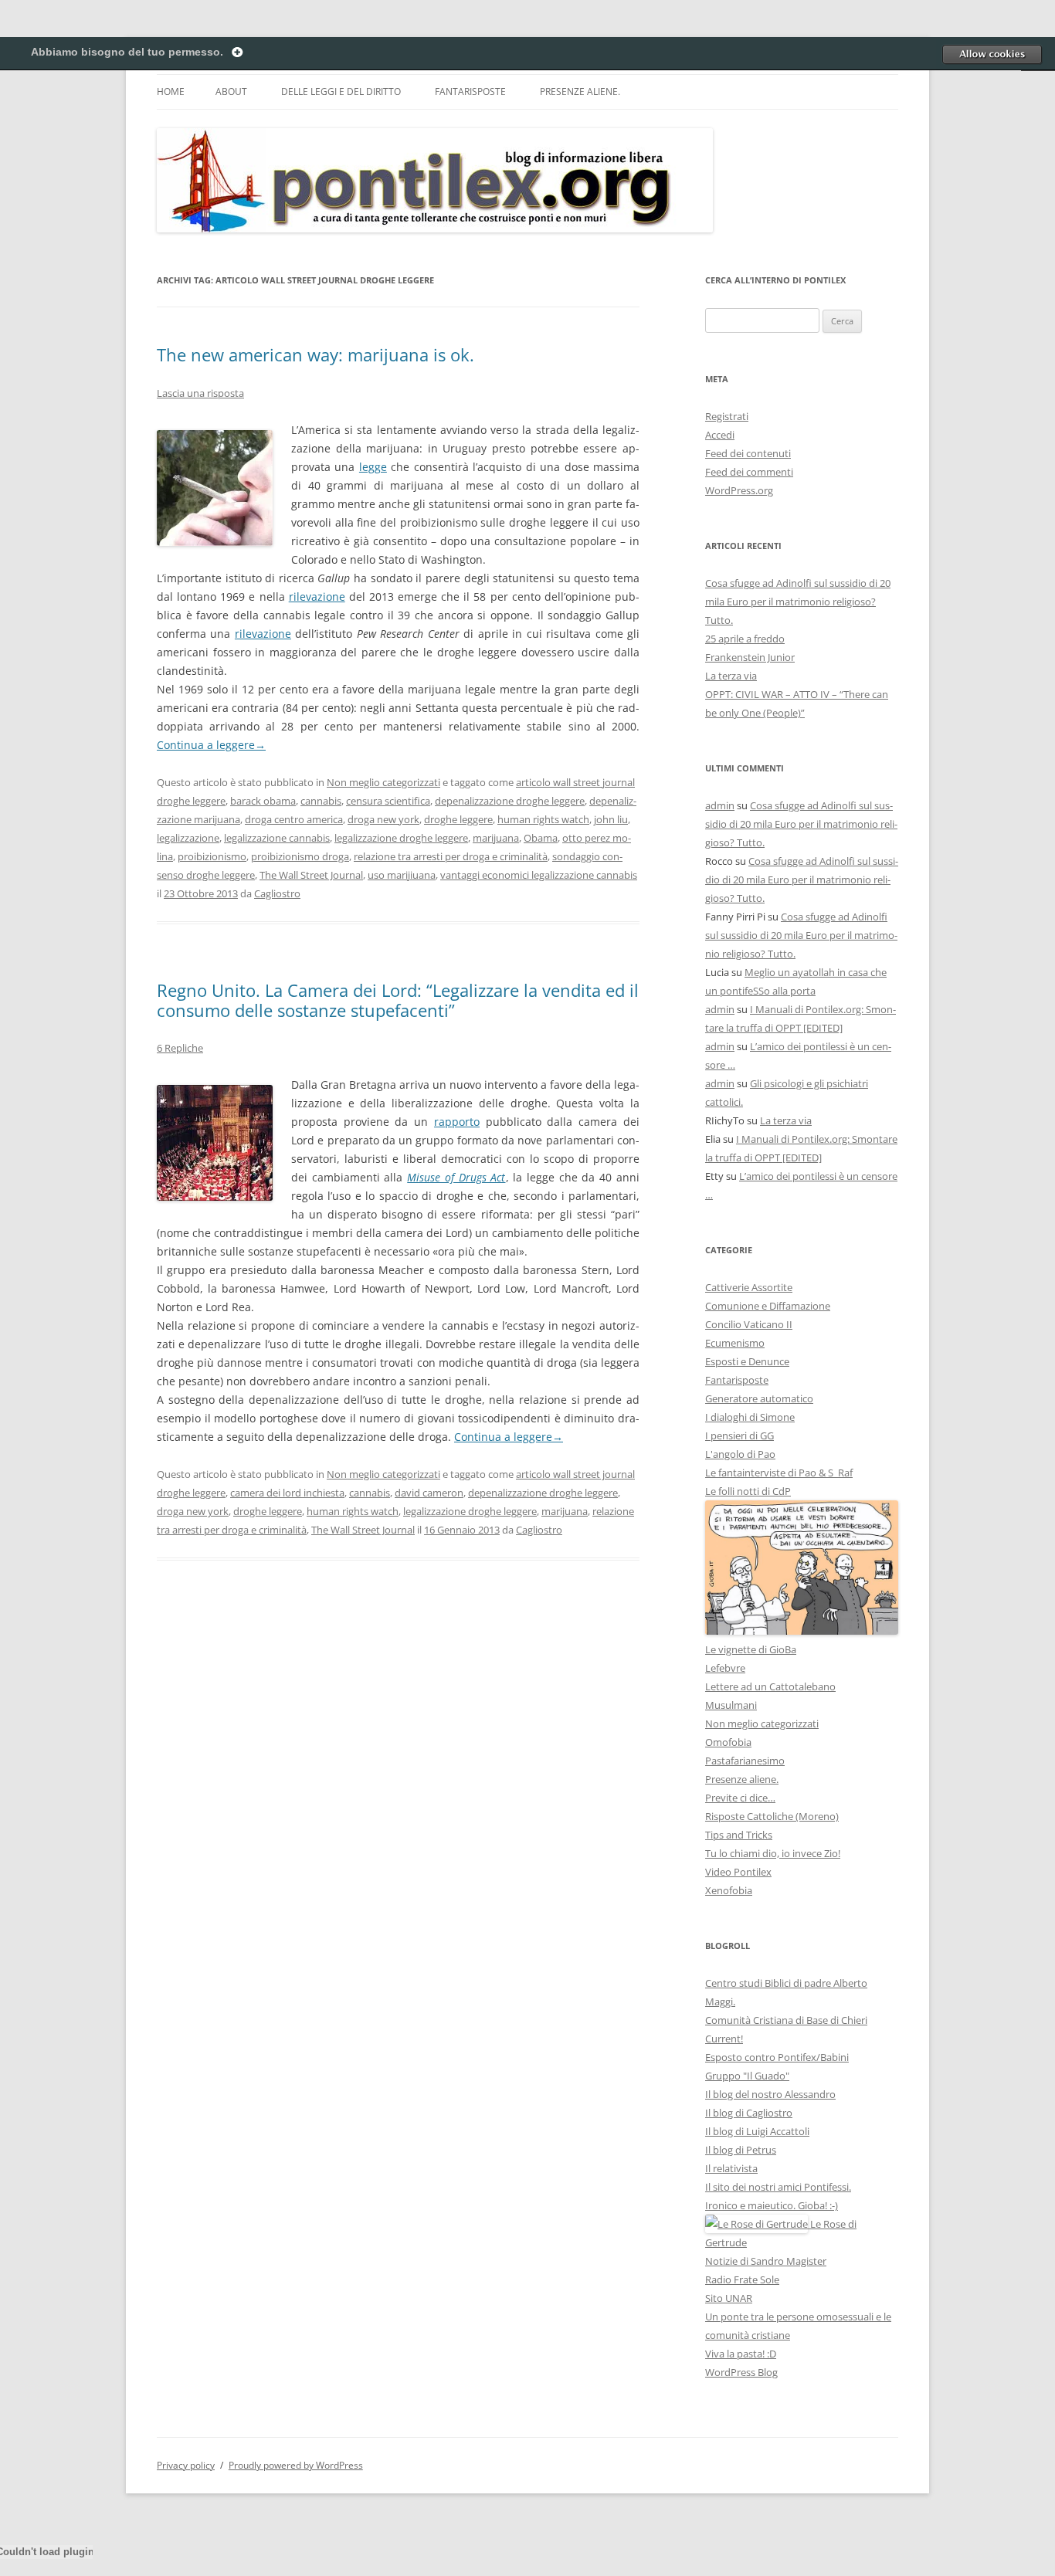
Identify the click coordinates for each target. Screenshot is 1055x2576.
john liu (611, 819)
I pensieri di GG (740, 1435)
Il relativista (731, 2168)
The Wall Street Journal (311, 875)
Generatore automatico (759, 1398)
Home (171, 92)
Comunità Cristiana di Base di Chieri (786, 2020)
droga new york (383, 819)
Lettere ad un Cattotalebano (770, 1686)
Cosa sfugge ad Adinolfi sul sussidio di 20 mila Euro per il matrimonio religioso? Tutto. (798, 602)
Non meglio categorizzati (383, 782)
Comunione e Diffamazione (768, 1306)
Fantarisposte (470, 92)
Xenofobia (729, 1890)
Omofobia (728, 1742)
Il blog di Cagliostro (749, 2113)
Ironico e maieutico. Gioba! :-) (772, 2205)
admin (720, 805)
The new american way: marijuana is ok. (315, 354)
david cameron (429, 1493)
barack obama (263, 801)
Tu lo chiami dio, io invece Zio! (773, 1853)
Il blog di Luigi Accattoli (757, 2131)
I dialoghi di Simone (750, 1417)
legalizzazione (188, 838)
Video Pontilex (738, 1872)
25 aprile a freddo (745, 639)
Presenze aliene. (580, 92)
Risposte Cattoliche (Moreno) (772, 1816)
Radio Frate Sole (742, 2279)
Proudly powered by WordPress (296, 2465)
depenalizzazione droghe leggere (510, 801)
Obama (541, 838)
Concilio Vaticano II (749, 1324)
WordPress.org (739, 490)
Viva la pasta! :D (741, 2354)
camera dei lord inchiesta (287, 1493)
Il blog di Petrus (741, 2150)
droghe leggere (458, 819)
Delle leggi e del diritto (341, 92)
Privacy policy (186, 2465)
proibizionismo (212, 856)
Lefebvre (725, 1668)
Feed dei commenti (749, 472)
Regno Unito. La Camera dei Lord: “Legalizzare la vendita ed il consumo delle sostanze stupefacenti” (398, 1000)
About (231, 92)
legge (373, 467)
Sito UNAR (729, 2298)
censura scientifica (388, 801)
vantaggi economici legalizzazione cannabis (539, 875)
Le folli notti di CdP (748, 1491)
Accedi (720, 435)
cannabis (321, 801)
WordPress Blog (741, 2372)
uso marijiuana (402, 875)
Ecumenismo (735, 1343)
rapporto (457, 1122)
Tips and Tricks (739, 1835)
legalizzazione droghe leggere (401, 838)
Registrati (727, 416)
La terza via (731, 676)
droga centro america (294, 819)
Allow (992, 54)
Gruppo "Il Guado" (747, 2076)
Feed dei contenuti (748, 453)
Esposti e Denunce (747, 1361)
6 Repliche (180, 1048)
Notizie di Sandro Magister (766, 2261)
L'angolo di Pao (740, 1454)
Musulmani (731, 1705)
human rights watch (543, 819)
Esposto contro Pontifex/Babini (777, 2057)
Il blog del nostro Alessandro (770, 2094)
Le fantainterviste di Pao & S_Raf (779, 1473)
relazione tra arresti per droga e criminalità (451, 856)
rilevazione (317, 597)
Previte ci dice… (740, 1798)
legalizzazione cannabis (277, 838)
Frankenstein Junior (750, 657)
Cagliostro (277, 893)
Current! (724, 2039)
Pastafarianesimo (745, 1761)
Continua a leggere (211, 745)
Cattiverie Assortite (749, 1287)
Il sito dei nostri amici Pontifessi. (778, 2187)
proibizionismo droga (300, 856)
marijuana (496, 838)
